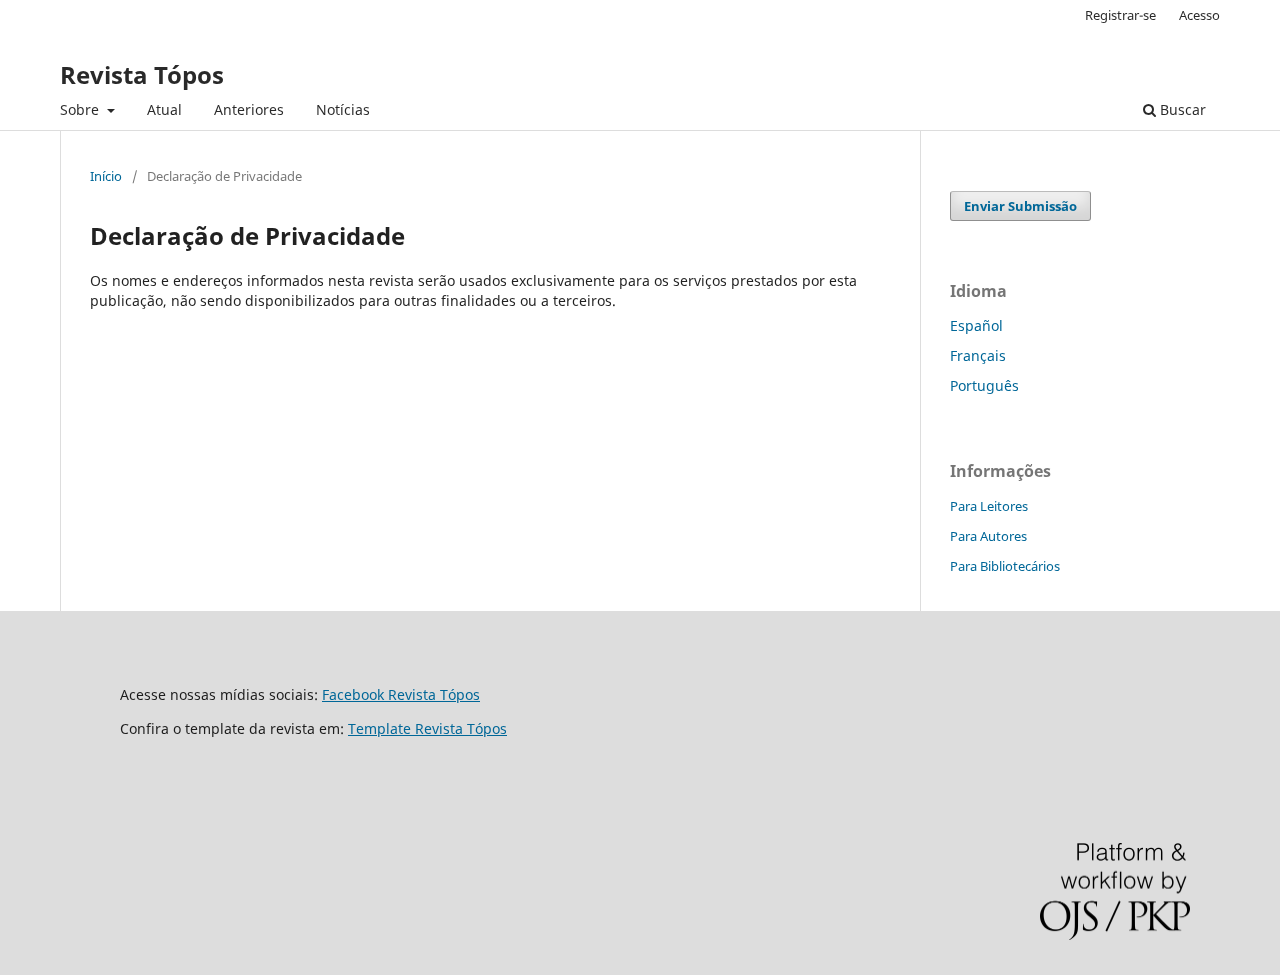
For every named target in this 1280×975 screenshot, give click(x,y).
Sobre (81, 109)
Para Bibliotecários (1005, 566)
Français (978, 355)
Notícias (343, 109)
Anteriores (249, 109)
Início (106, 176)
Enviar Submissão (1020, 206)
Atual (164, 109)
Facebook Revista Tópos (401, 694)
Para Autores (988, 536)
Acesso (1199, 15)
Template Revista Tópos (427, 728)
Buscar (1181, 109)
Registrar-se (1120, 15)
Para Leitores (989, 506)
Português (984, 385)
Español (976, 325)
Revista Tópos (142, 74)
